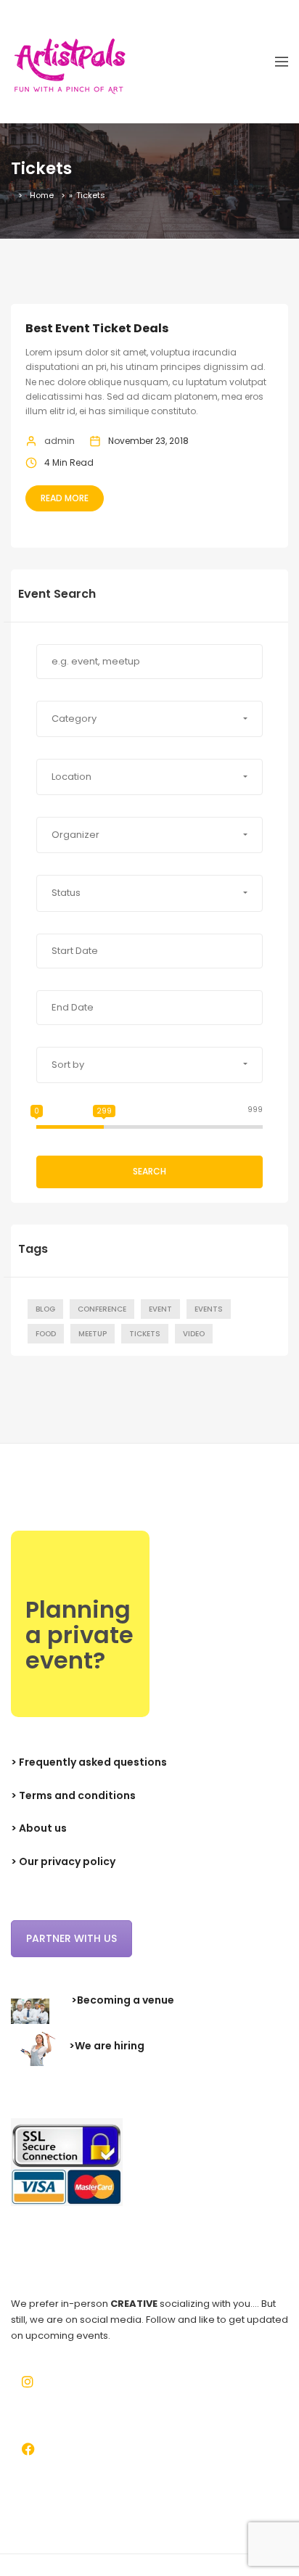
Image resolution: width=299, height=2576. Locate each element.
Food (46, 1334)
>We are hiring (107, 2046)
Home (42, 195)
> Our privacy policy (63, 1861)
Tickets (145, 1334)
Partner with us (71, 1938)
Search (149, 1171)
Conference (102, 1309)
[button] (149, 719)
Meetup (93, 1334)
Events (209, 1309)
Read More (65, 498)
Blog (45, 1309)
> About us (39, 1828)
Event (160, 1309)
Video (194, 1334)
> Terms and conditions (73, 1795)
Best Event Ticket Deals (97, 328)
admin (60, 441)
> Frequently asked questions (89, 1762)
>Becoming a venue (123, 2000)
